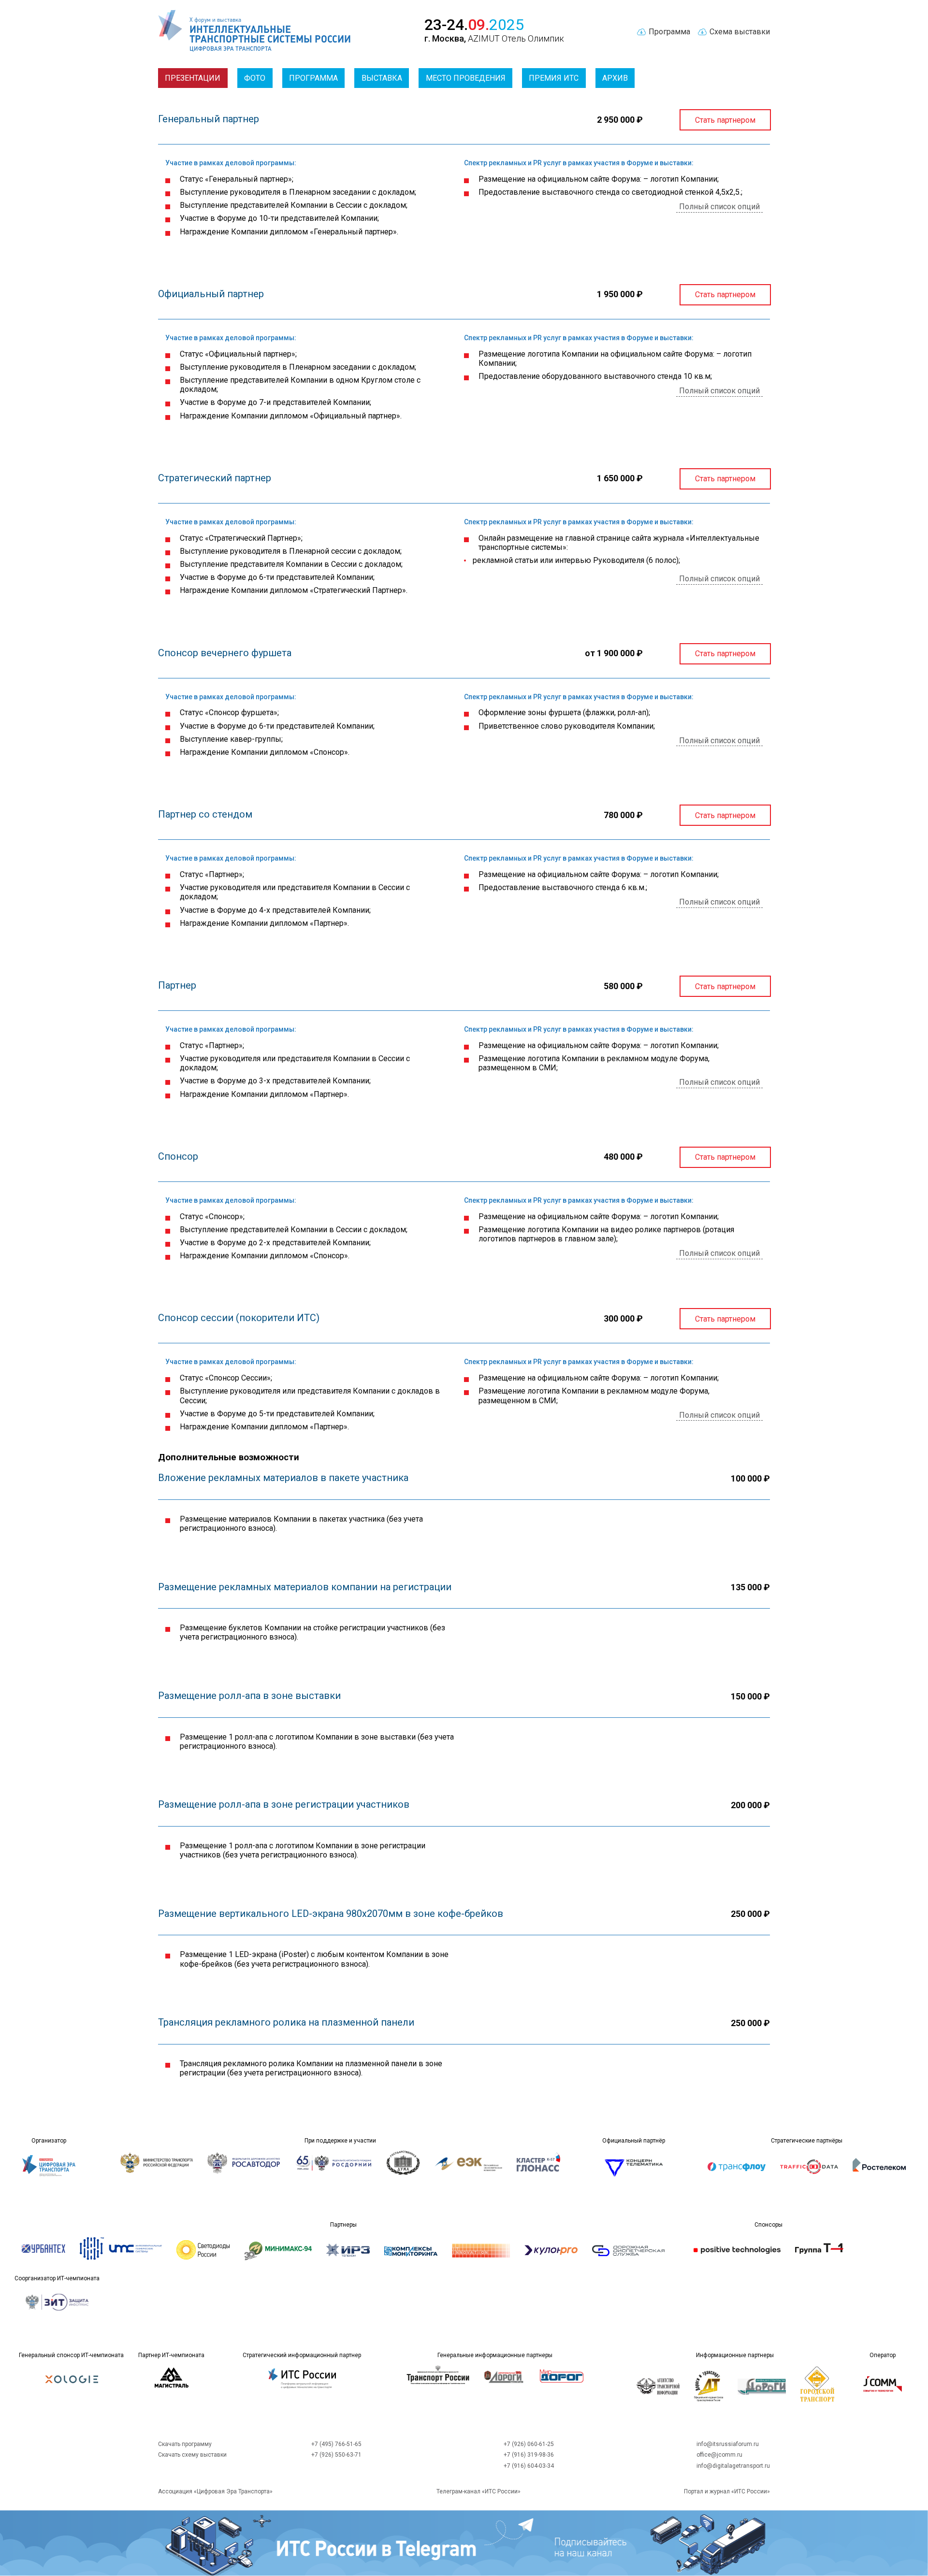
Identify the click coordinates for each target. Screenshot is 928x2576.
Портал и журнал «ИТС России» (727, 2491)
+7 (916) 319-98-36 (529, 2455)
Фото (255, 78)
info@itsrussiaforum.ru (728, 2444)
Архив (615, 78)
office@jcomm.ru (719, 2455)
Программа (313, 78)
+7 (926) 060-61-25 (529, 2444)
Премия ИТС (554, 78)
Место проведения (466, 78)
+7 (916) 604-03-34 (529, 2466)
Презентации (193, 78)
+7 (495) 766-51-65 (336, 2444)
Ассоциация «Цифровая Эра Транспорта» (215, 2491)
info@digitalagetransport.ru (733, 2466)
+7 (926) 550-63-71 (336, 2455)
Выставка (382, 78)
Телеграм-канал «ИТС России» (478, 2491)
